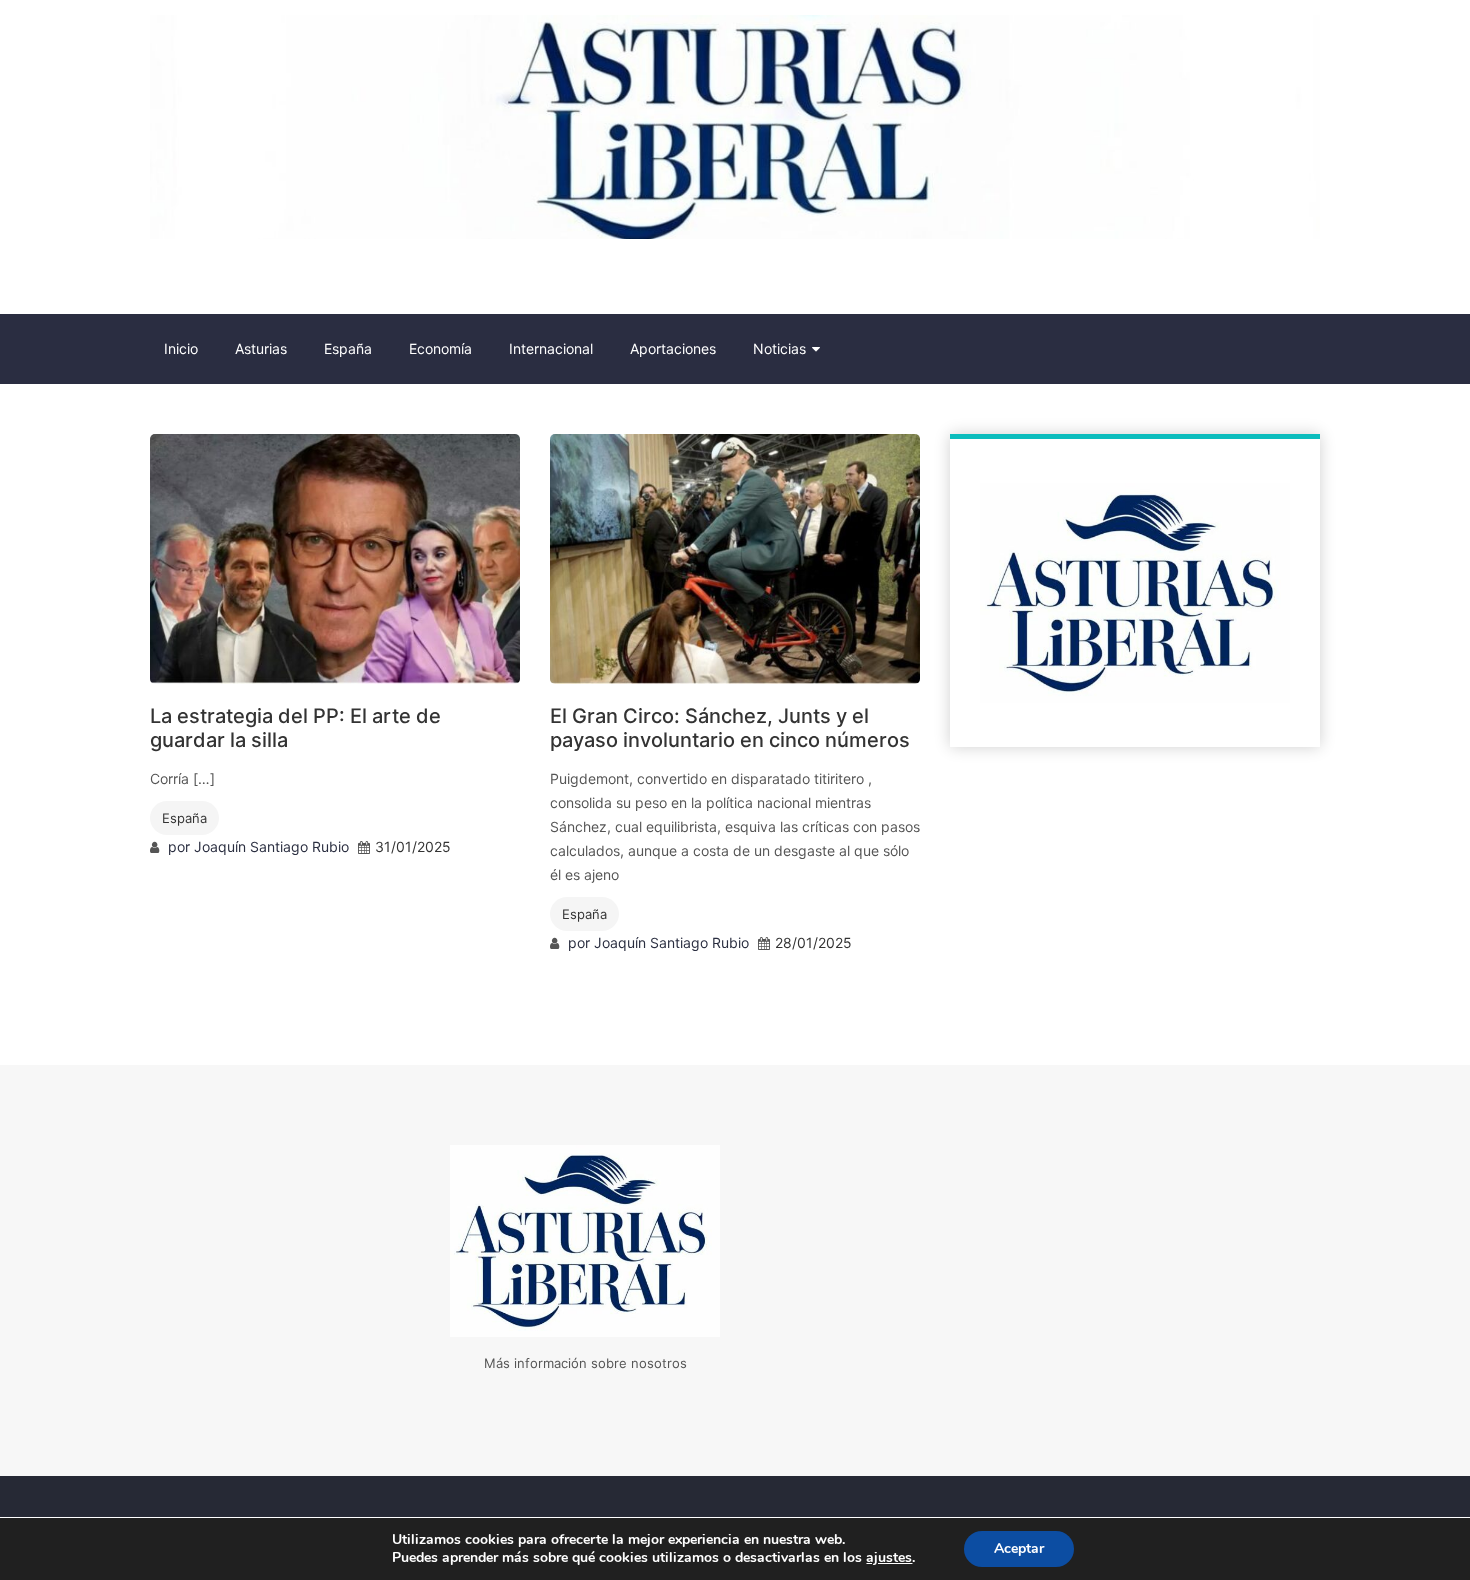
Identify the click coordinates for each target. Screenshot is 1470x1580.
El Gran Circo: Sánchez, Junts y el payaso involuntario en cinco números (730, 728)
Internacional (551, 348)
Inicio (181, 348)
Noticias (779, 348)
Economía (440, 348)
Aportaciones (673, 348)
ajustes (889, 1558)
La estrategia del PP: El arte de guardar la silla (295, 728)
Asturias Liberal (259, 281)
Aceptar (1019, 1548)
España (348, 348)
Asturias (261, 348)
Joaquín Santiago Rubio (271, 846)
